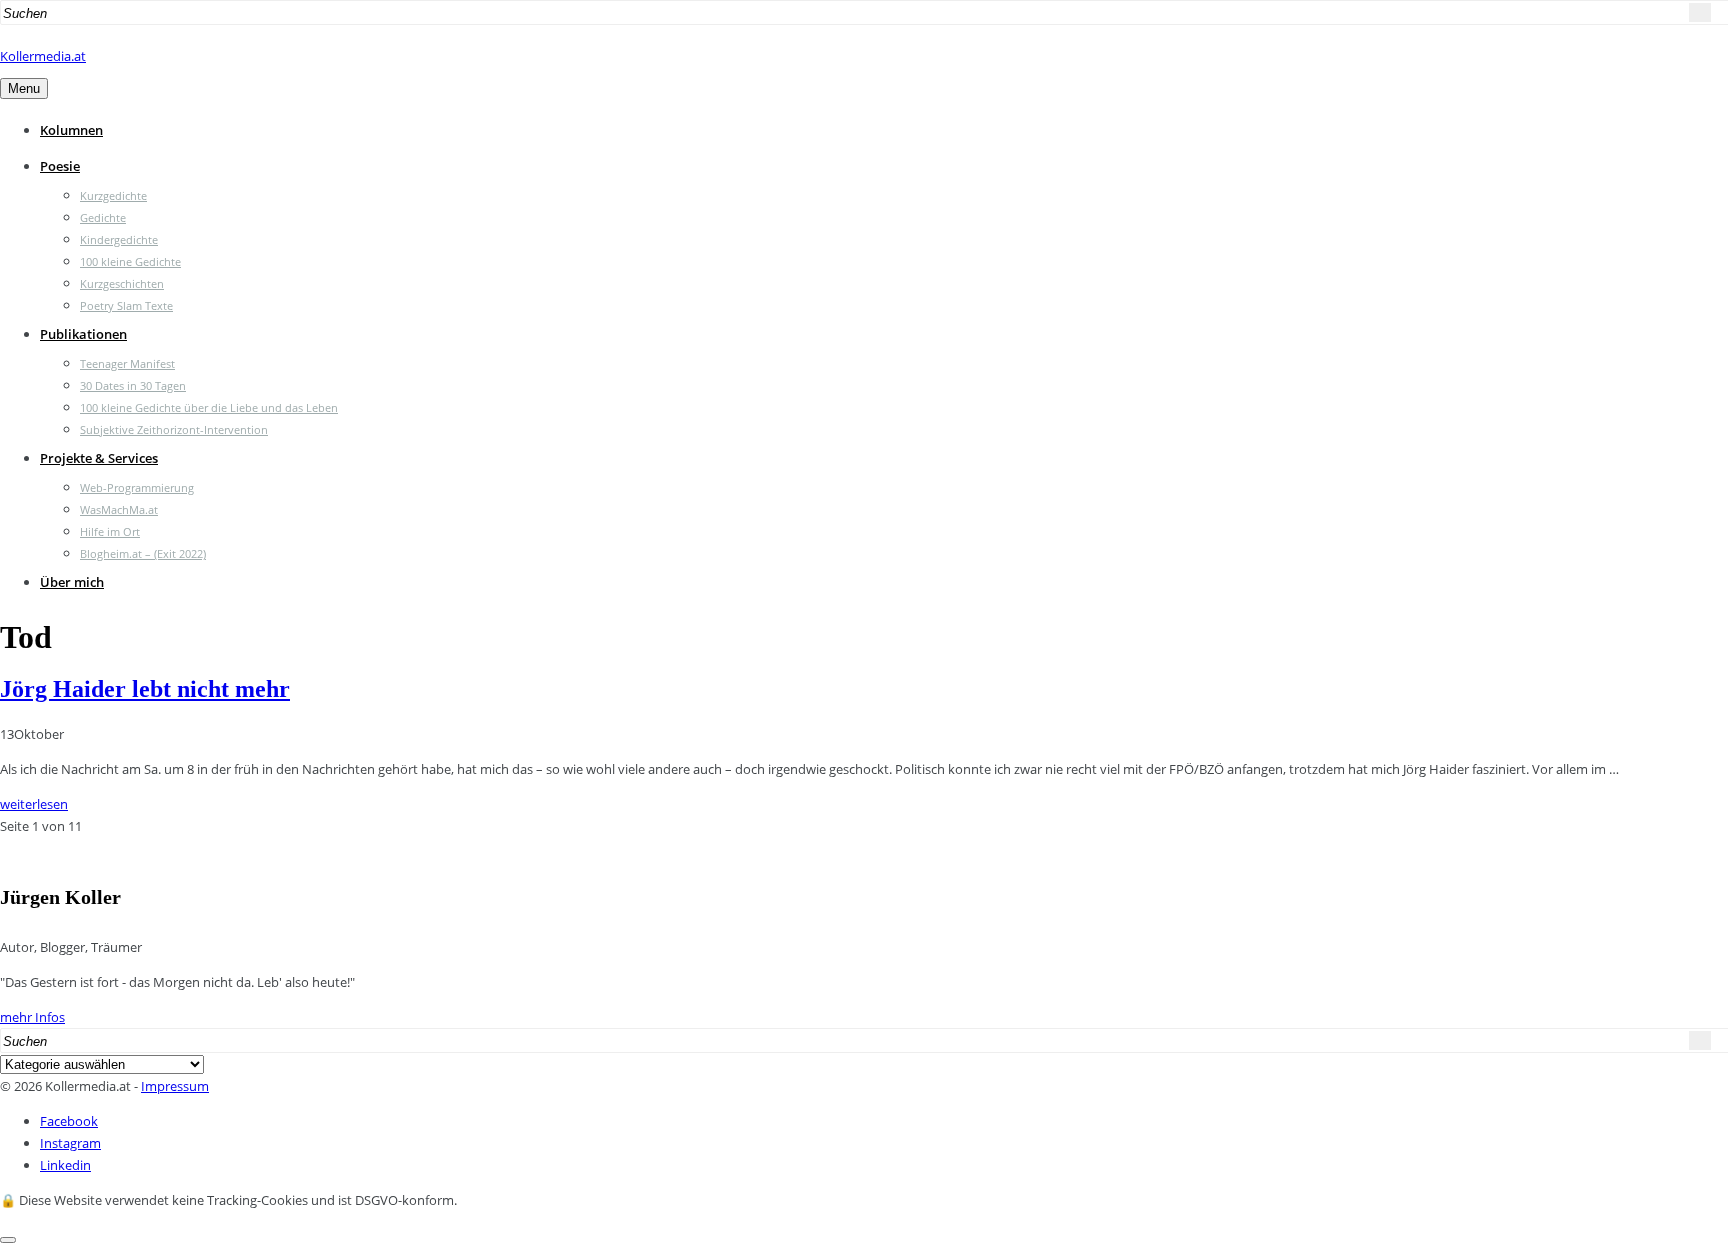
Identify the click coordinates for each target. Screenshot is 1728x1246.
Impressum (175, 1086)
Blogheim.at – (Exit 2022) (143, 553)
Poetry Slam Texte (126, 305)
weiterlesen (34, 804)
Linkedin (65, 1165)
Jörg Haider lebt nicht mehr (145, 689)
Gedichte (103, 217)
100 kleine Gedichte (130, 261)
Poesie (60, 166)
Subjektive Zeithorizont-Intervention (174, 429)
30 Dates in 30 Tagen (133, 385)
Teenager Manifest (127, 363)
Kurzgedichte (113, 195)
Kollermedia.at (43, 56)
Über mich (72, 582)
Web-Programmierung (137, 487)
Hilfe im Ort (110, 531)
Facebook (69, 1121)
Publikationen (83, 334)
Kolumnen (71, 130)
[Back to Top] (8, 1240)
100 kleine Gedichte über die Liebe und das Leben (209, 407)
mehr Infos (32, 1017)
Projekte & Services (99, 458)
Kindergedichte (119, 239)
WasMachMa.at (119, 509)
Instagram (70, 1143)
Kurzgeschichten (122, 283)
